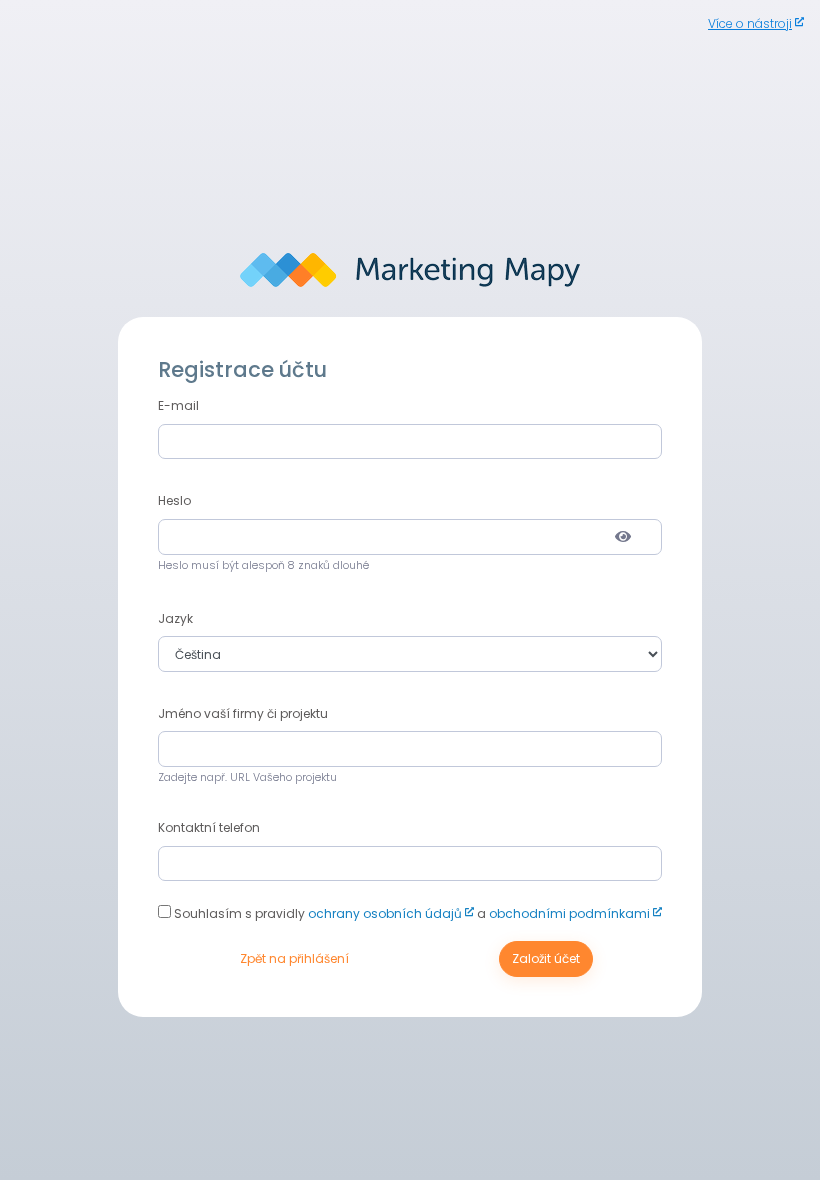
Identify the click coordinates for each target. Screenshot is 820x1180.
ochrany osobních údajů (385, 913)
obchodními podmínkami (569, 913)
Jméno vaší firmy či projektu (243, 713)
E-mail (178, 405)
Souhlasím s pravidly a (410, 913)
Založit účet (546, 958)
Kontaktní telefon (209, 827)
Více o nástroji (750, 23)
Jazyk (175, 618)
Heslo (174, 500)
